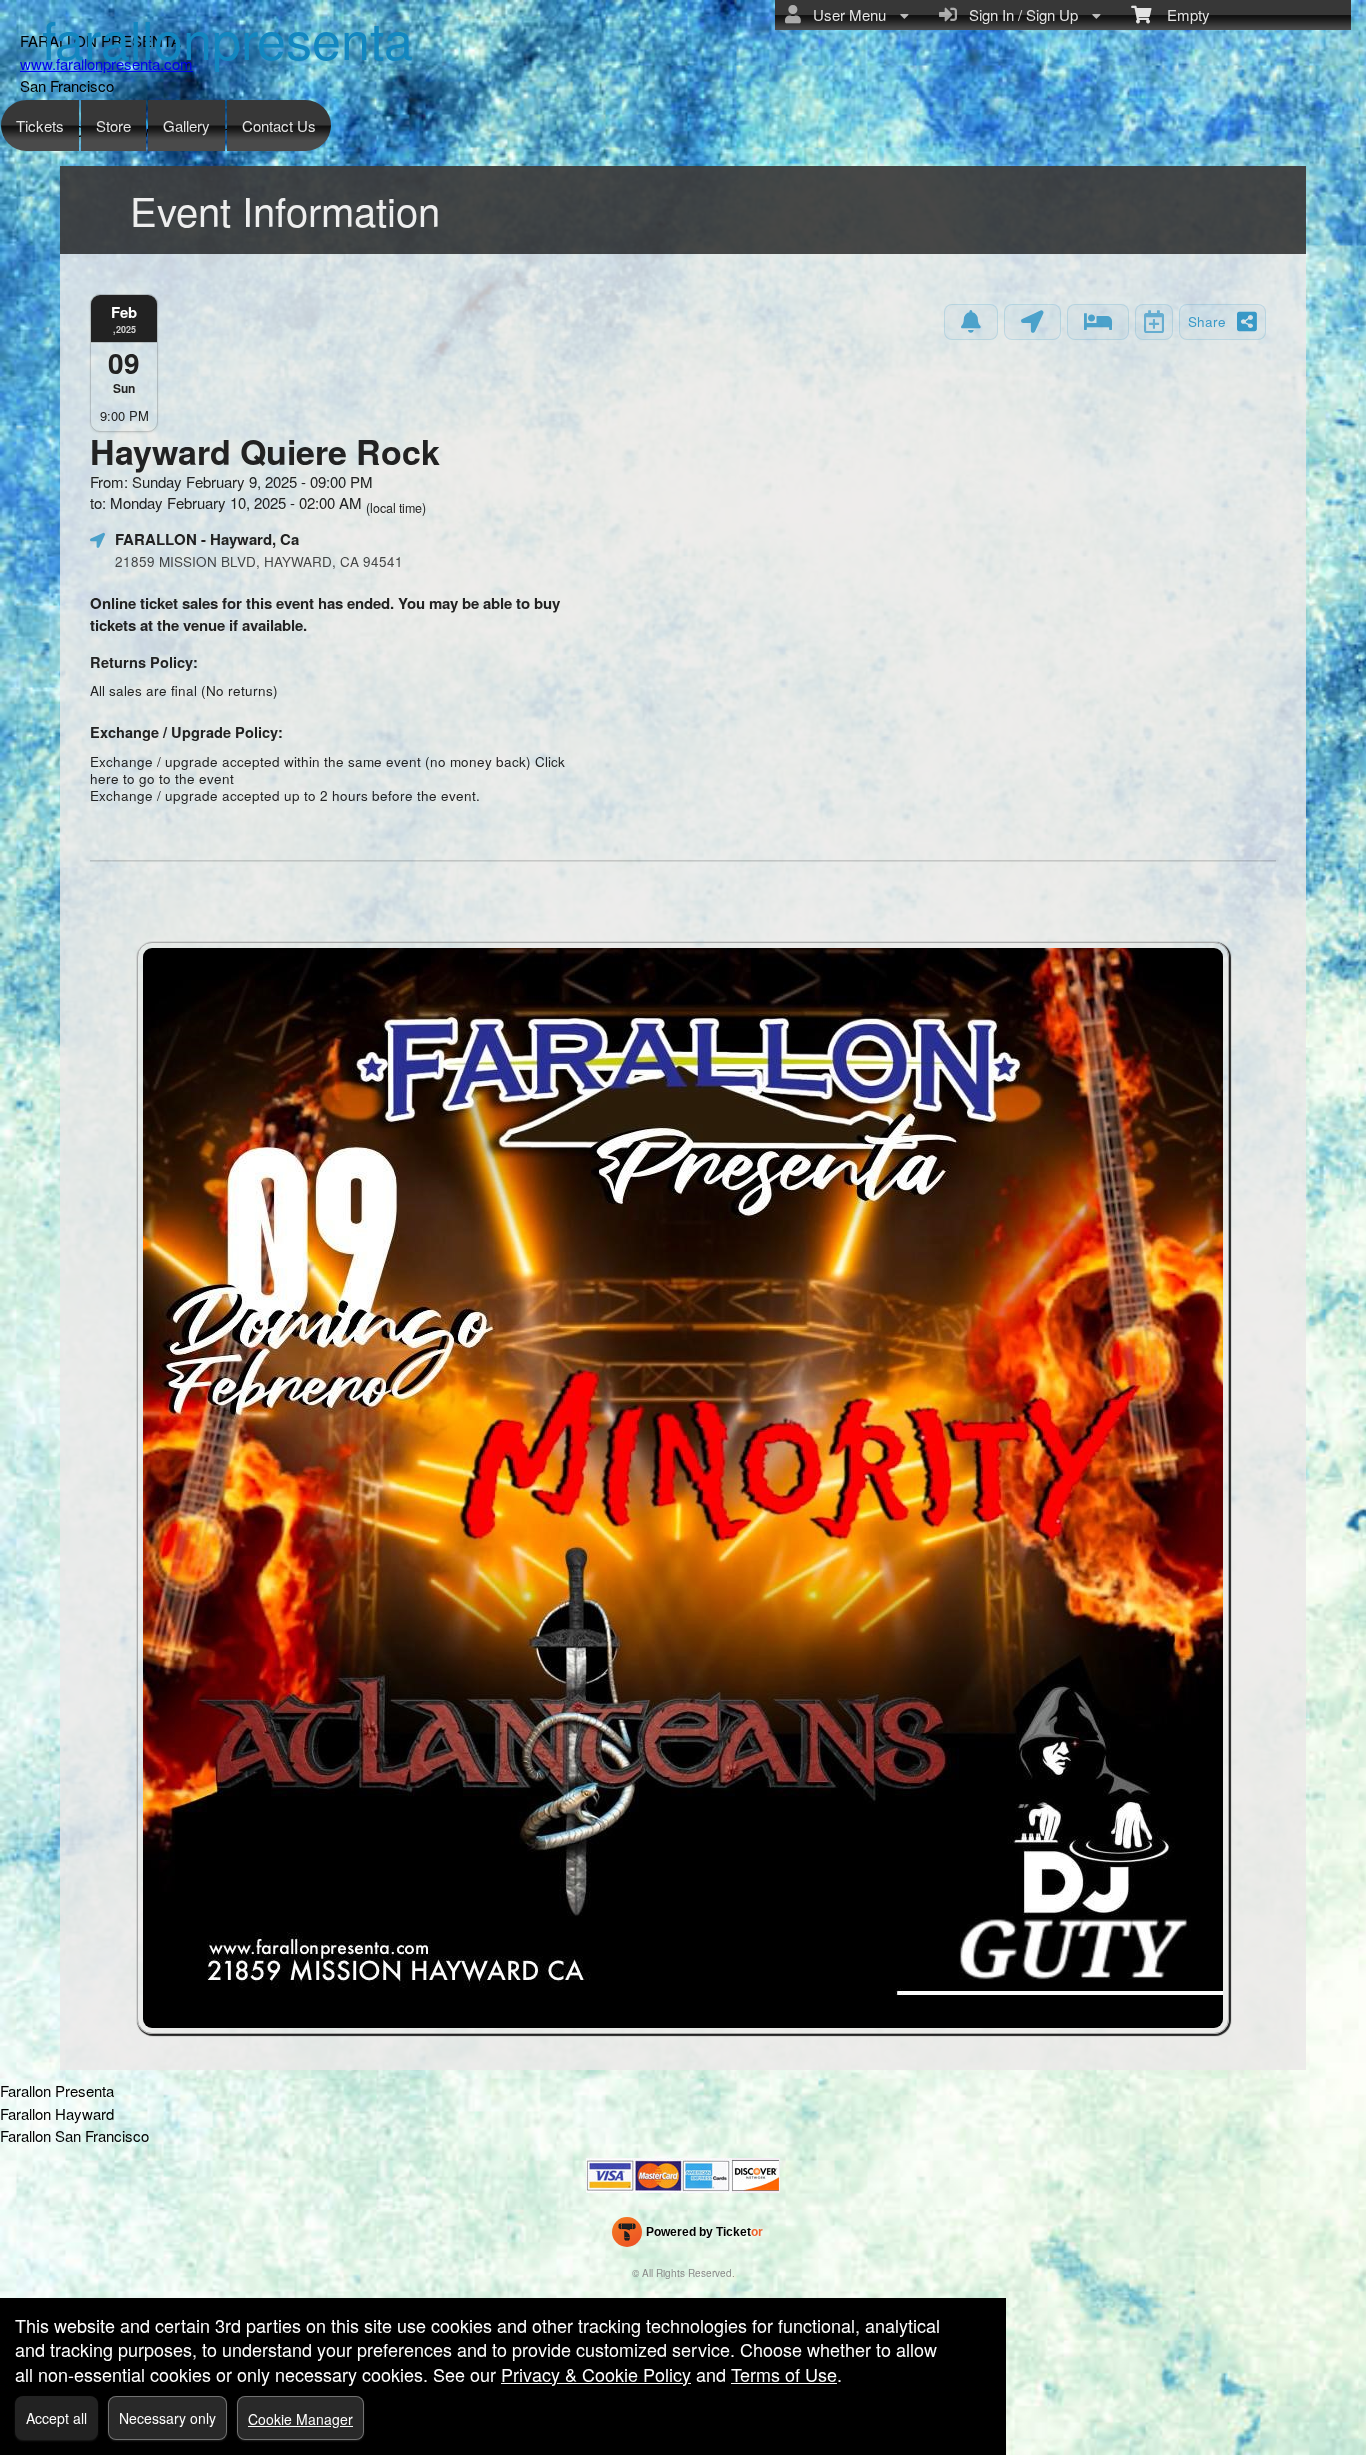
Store (113, 125)
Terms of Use (784, 2374)
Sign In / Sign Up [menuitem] (1019, 14)
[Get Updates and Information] (971, 322)
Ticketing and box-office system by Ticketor (687, 2236)
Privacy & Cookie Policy (596, 2374)
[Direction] (1032, 322)
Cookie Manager (300, 2419)
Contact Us (279, 125)
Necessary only (167, 2418)
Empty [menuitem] (1180, 14)
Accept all (56, 2418)
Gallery (186, 125)
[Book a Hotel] (1098, 322)
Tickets (40, 125)
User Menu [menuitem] (845, 14)
